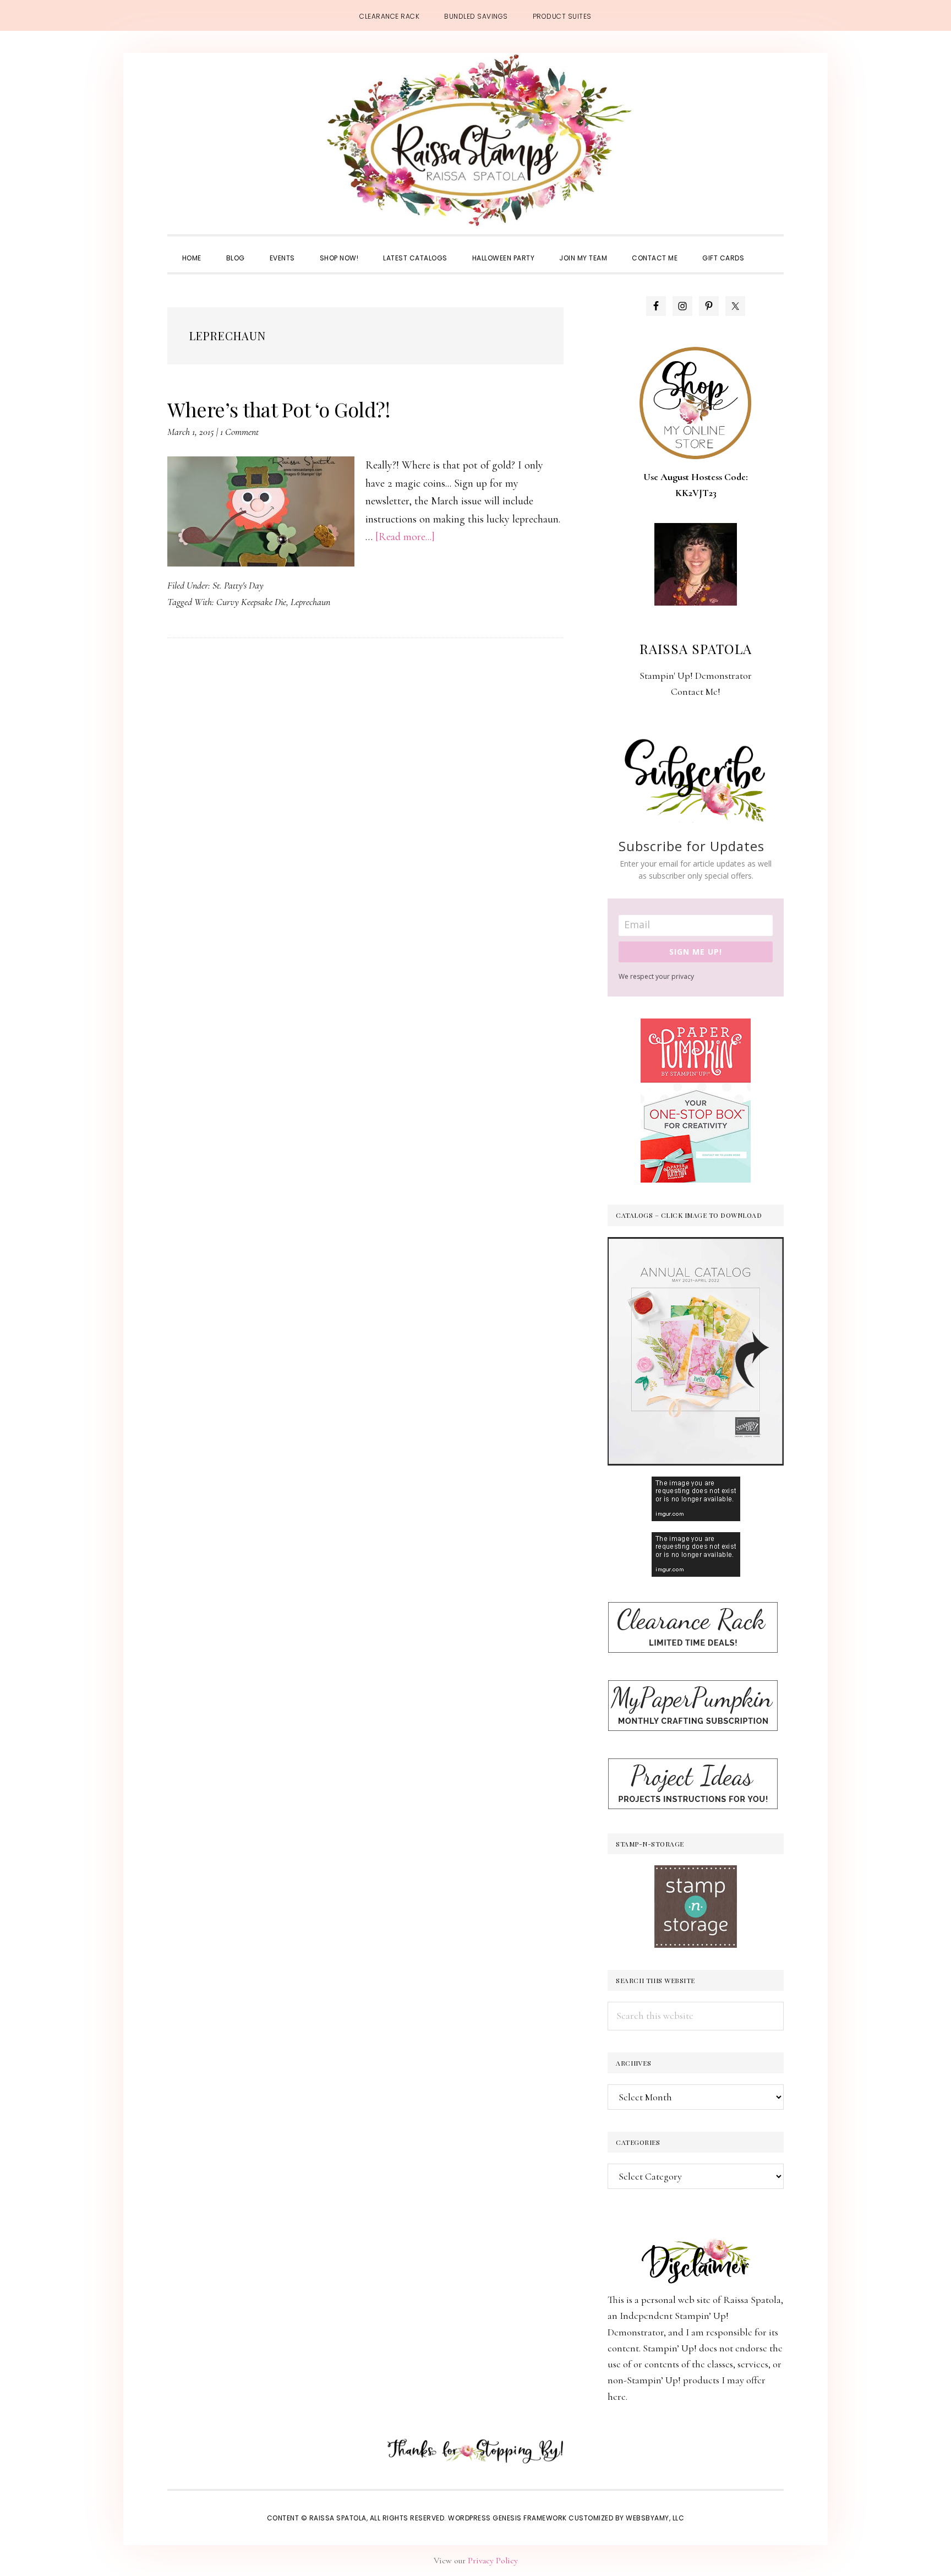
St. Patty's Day (238, 585)
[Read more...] (405, 537)
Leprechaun (310, 602)
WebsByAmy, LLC (655, 2518)
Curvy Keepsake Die (251, 602)
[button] (769, 248)
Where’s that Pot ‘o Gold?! (278, 409)
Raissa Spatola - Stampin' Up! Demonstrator (475, 141)
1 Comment (239, 432)
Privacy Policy (493, 2561)
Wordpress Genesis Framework (507, 2518)
